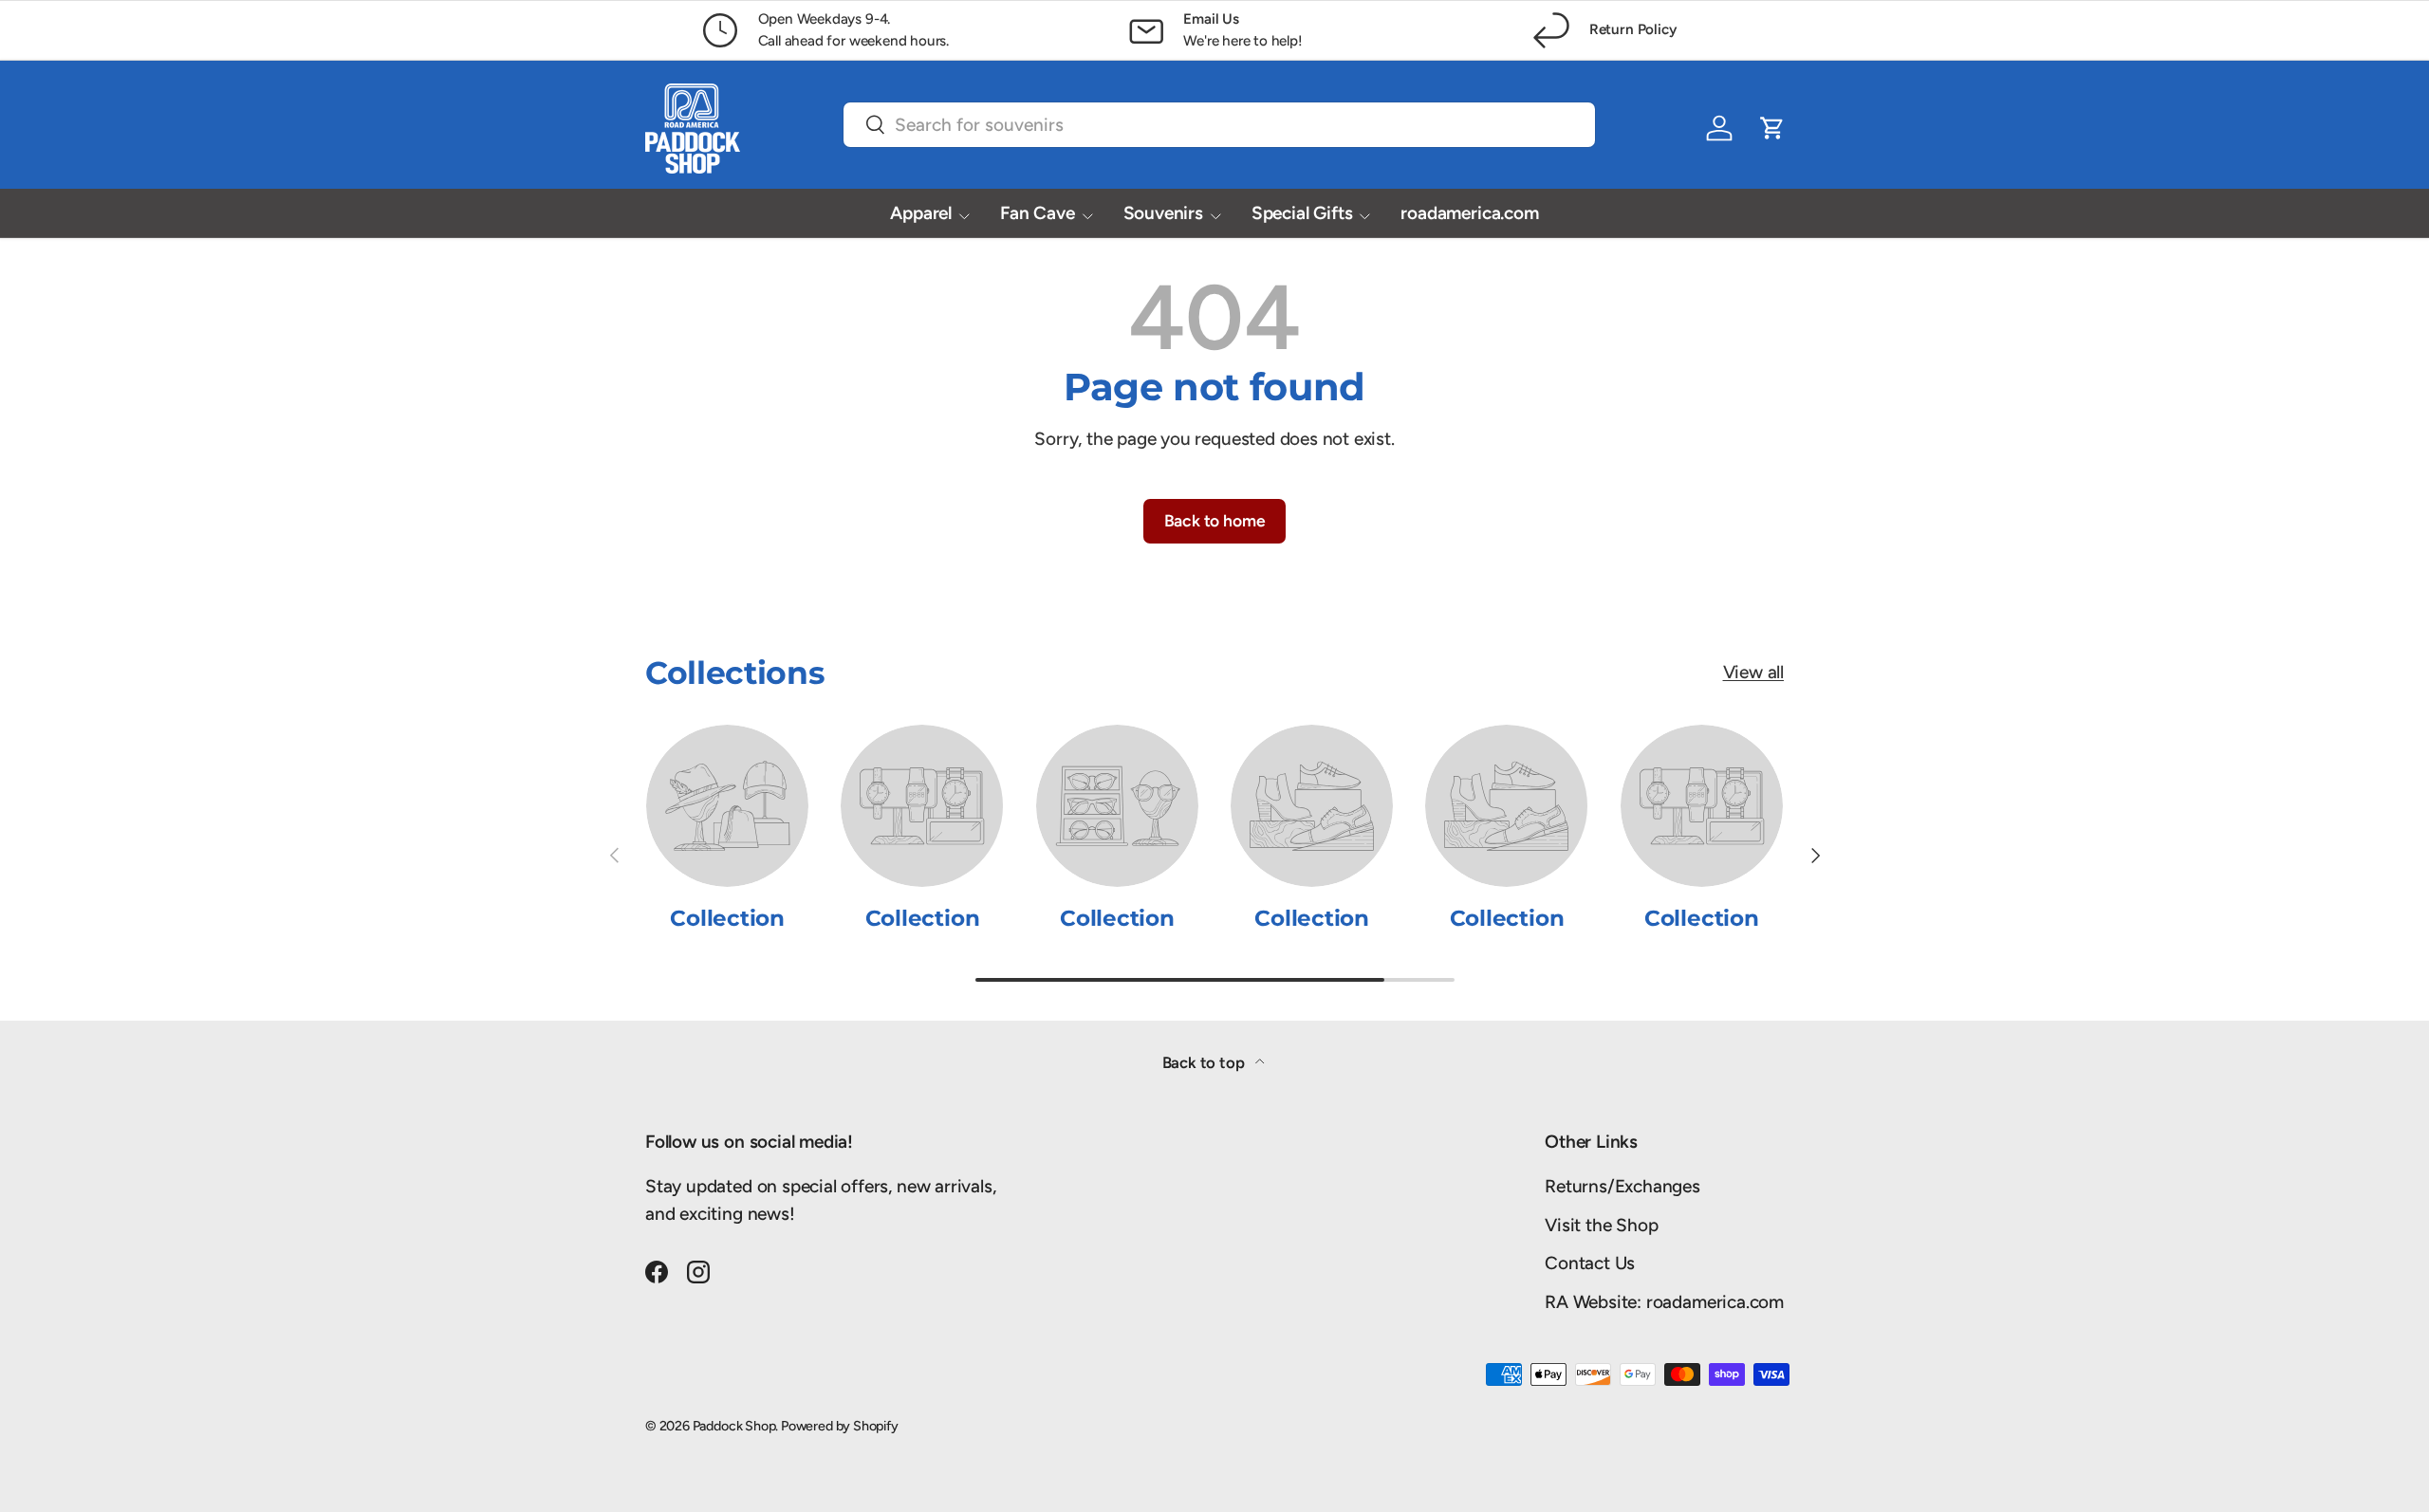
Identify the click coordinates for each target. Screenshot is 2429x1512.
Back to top (1205, 1062)
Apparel (921, 213)
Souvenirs (1163, 213)
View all (1753, 672)
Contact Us (1590, 1263)
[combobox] (1219, 125)
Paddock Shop (734, 1426)
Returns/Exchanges (1622, 1186)
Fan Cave (1037, 213)
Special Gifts (1302, 213)
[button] (1772, 128)
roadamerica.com (1469, 213)
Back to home (1215, 520)
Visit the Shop (1601, 1225)
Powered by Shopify (840, 1426)
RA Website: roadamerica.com (1664, 1302)
